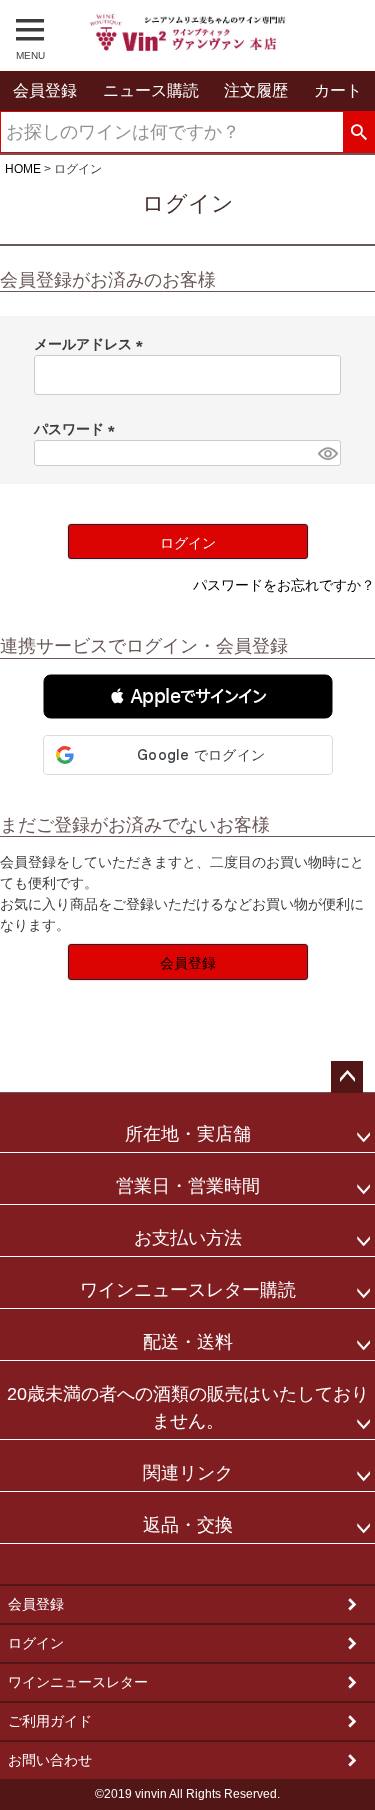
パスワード (78, 429)
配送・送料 (188, 1342)
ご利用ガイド (50, 1721)
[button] (188, 696)
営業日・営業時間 (188, 1186)
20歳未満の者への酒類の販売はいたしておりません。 (188, 1407)
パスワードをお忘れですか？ (284, 585)
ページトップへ (347, 1077)
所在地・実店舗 (188, 1134)
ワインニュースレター (78, 1682)
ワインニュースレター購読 (188, 1290)
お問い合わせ (50, 1760)
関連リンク (188, 1473)
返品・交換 (188, 1525)
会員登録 (36, 1604)
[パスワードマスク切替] (326, 452)
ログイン (36, 1643)
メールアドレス (92, 344)
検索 (358, 133)
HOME (23, 169)
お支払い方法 (188, 1238)
